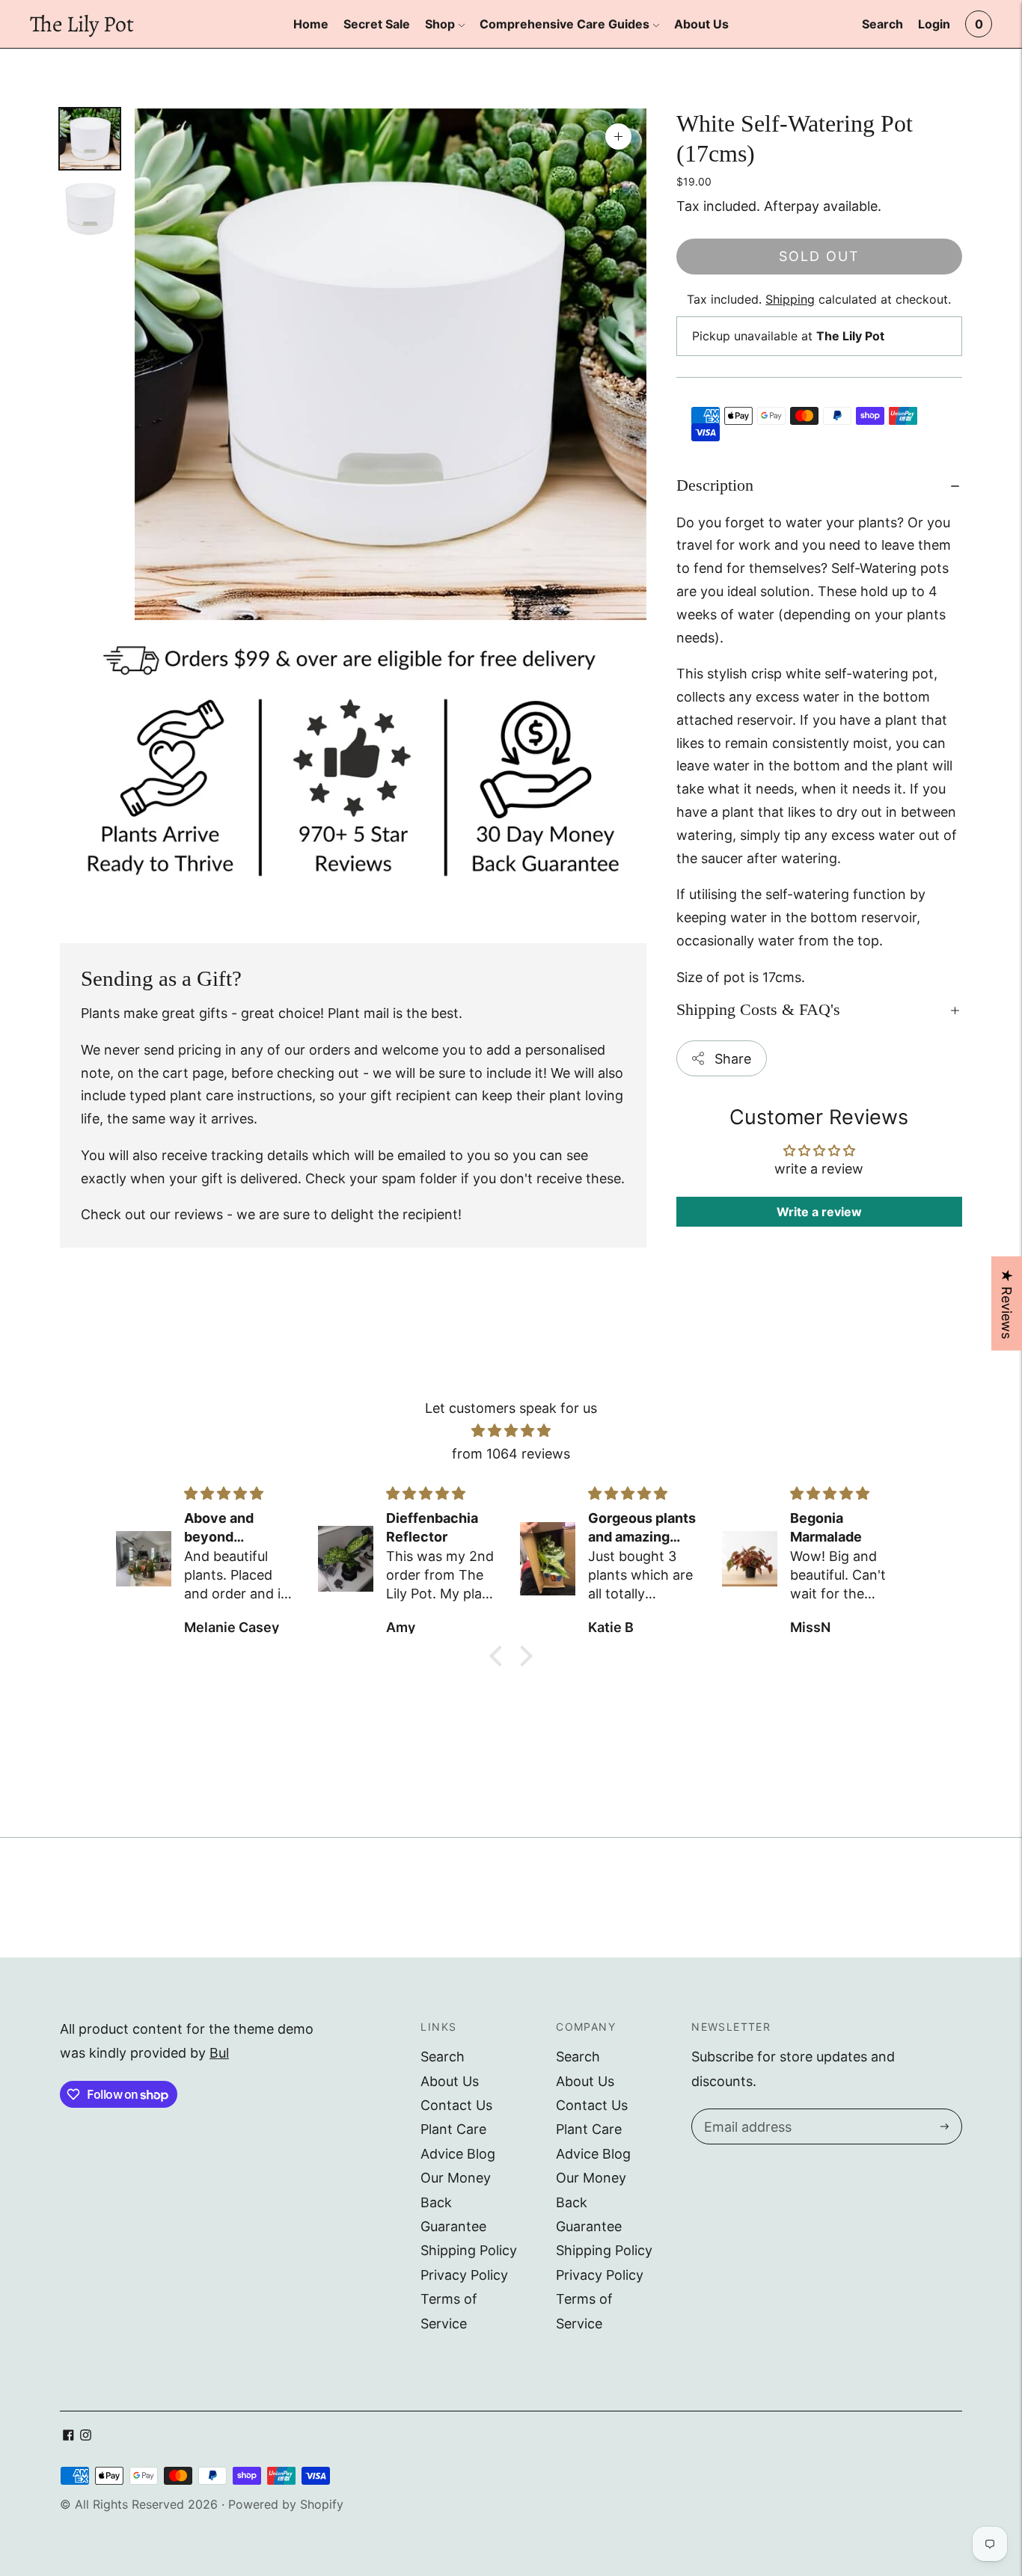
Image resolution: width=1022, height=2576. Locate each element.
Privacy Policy (464, 2275)
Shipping (790, 300)
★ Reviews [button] (1007, 1304)
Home (311, 24)
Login (934, 24)
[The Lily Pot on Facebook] (68, 2436)
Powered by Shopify (286, 2504)
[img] (511, 1431)
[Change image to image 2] (90, 208)
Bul (219, 2053)
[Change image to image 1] (90, 139)
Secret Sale (377, 24)
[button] (500, 1656)
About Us (701, 24)
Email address (746, 2112)
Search (443, 2057)
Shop (440, 24)
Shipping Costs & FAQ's (758, 1010)
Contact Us (456, 2105)
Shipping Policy (469, 2250)
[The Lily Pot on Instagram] (86, 2436)
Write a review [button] (819, 1212)
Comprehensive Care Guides (564, 24)
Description (715, 485)
